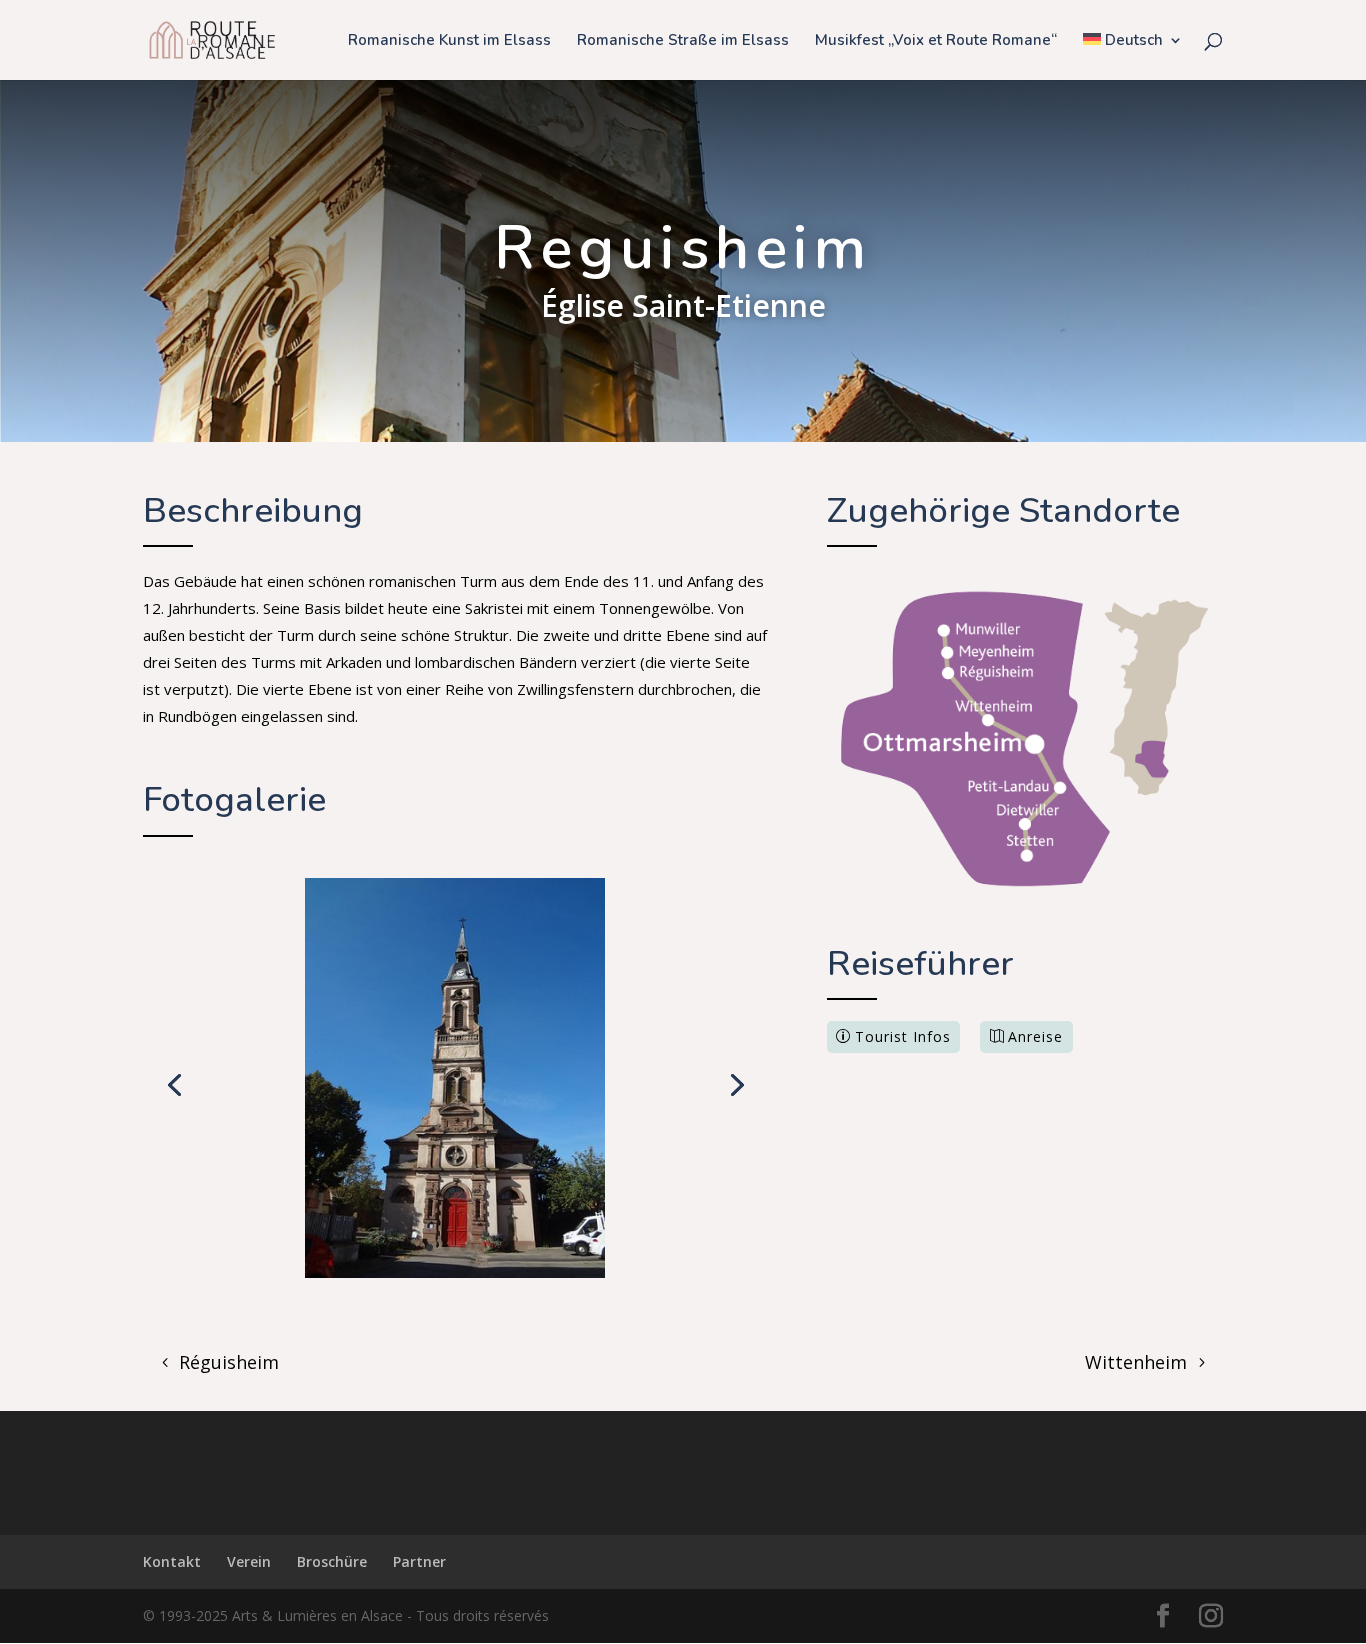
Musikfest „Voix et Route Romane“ (936, 41)
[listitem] (979, 629)
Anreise (1035, 1036)
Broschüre (332, 1561)
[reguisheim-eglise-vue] (455, 1272)
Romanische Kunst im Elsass (449, 41)
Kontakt (172, 1561)
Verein (249, 1561)
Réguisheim (229, 1362)
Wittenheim (1136, 1362)
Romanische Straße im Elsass (683, 41)
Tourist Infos (903, 1036)
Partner (419, 1561)
